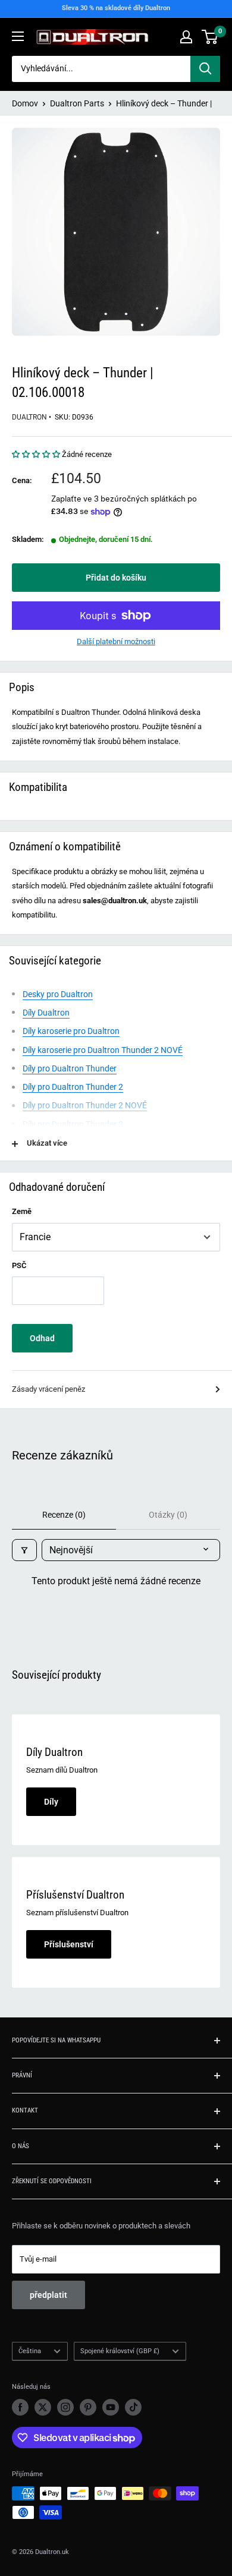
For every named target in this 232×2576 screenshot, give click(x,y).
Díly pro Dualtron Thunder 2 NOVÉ (85, 1105)
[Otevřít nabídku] (18, 36)
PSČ (19, 1265)
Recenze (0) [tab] (64, 1515)
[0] (210, 37)
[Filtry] (24, 1550)
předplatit (48, 2295)
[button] (37, 454)
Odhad (42, 1338)
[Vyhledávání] (205, 69)
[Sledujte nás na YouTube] (111, 2407)
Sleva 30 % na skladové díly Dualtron (116, 8)
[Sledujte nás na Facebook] (20, 2407)
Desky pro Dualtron (58, 994)
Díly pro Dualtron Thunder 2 (73, 1087)
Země (22, 1211)
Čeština (30, 2351)
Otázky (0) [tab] (168, 1515)
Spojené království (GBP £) (120, 2351)
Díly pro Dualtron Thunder (70, 1068)
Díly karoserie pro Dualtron (71, 1031)
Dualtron (29, 417)
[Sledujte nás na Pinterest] (88, 2407)
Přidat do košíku (116, 578)
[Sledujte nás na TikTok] (133, 2407)
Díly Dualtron (46, 1013)
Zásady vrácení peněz (48, 1389)
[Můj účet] (186, 37)
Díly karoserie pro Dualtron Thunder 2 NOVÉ (103, 1050)
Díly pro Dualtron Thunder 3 (73, 1124)
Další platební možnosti (116, 641)
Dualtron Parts (77, 103)
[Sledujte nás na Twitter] (43, 2407)
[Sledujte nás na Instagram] (65, 2407)
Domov (25, 103)
